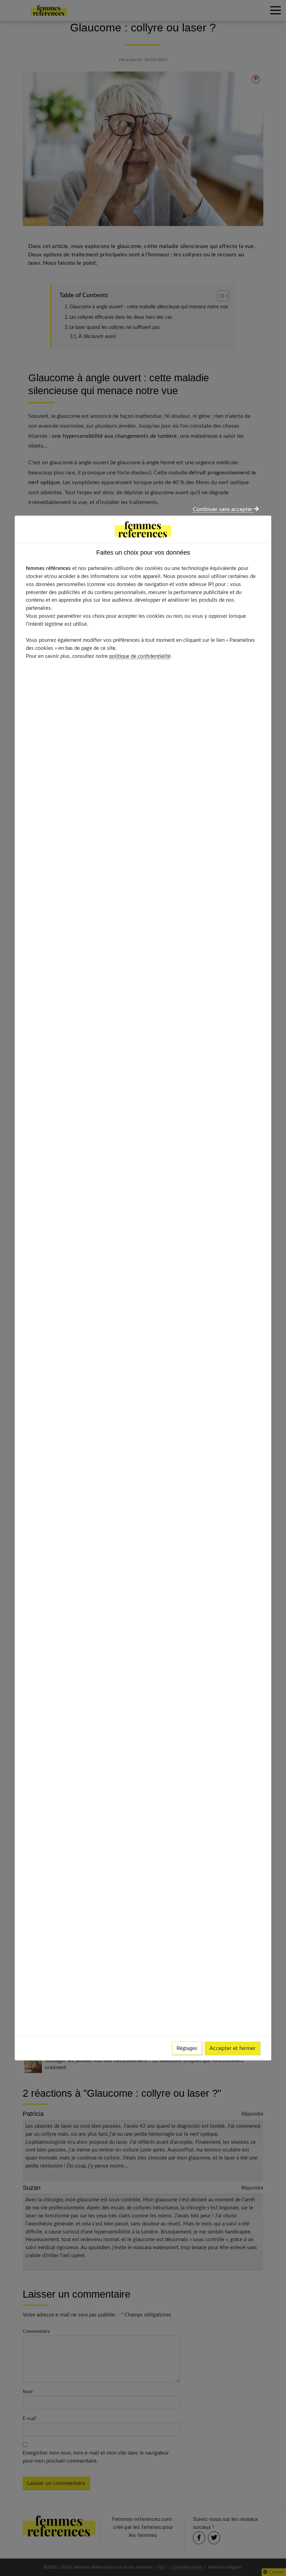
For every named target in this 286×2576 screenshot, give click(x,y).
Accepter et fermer (232, 2048)
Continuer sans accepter (223, 509)
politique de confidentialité (140, 656)
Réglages (187, 2048)
